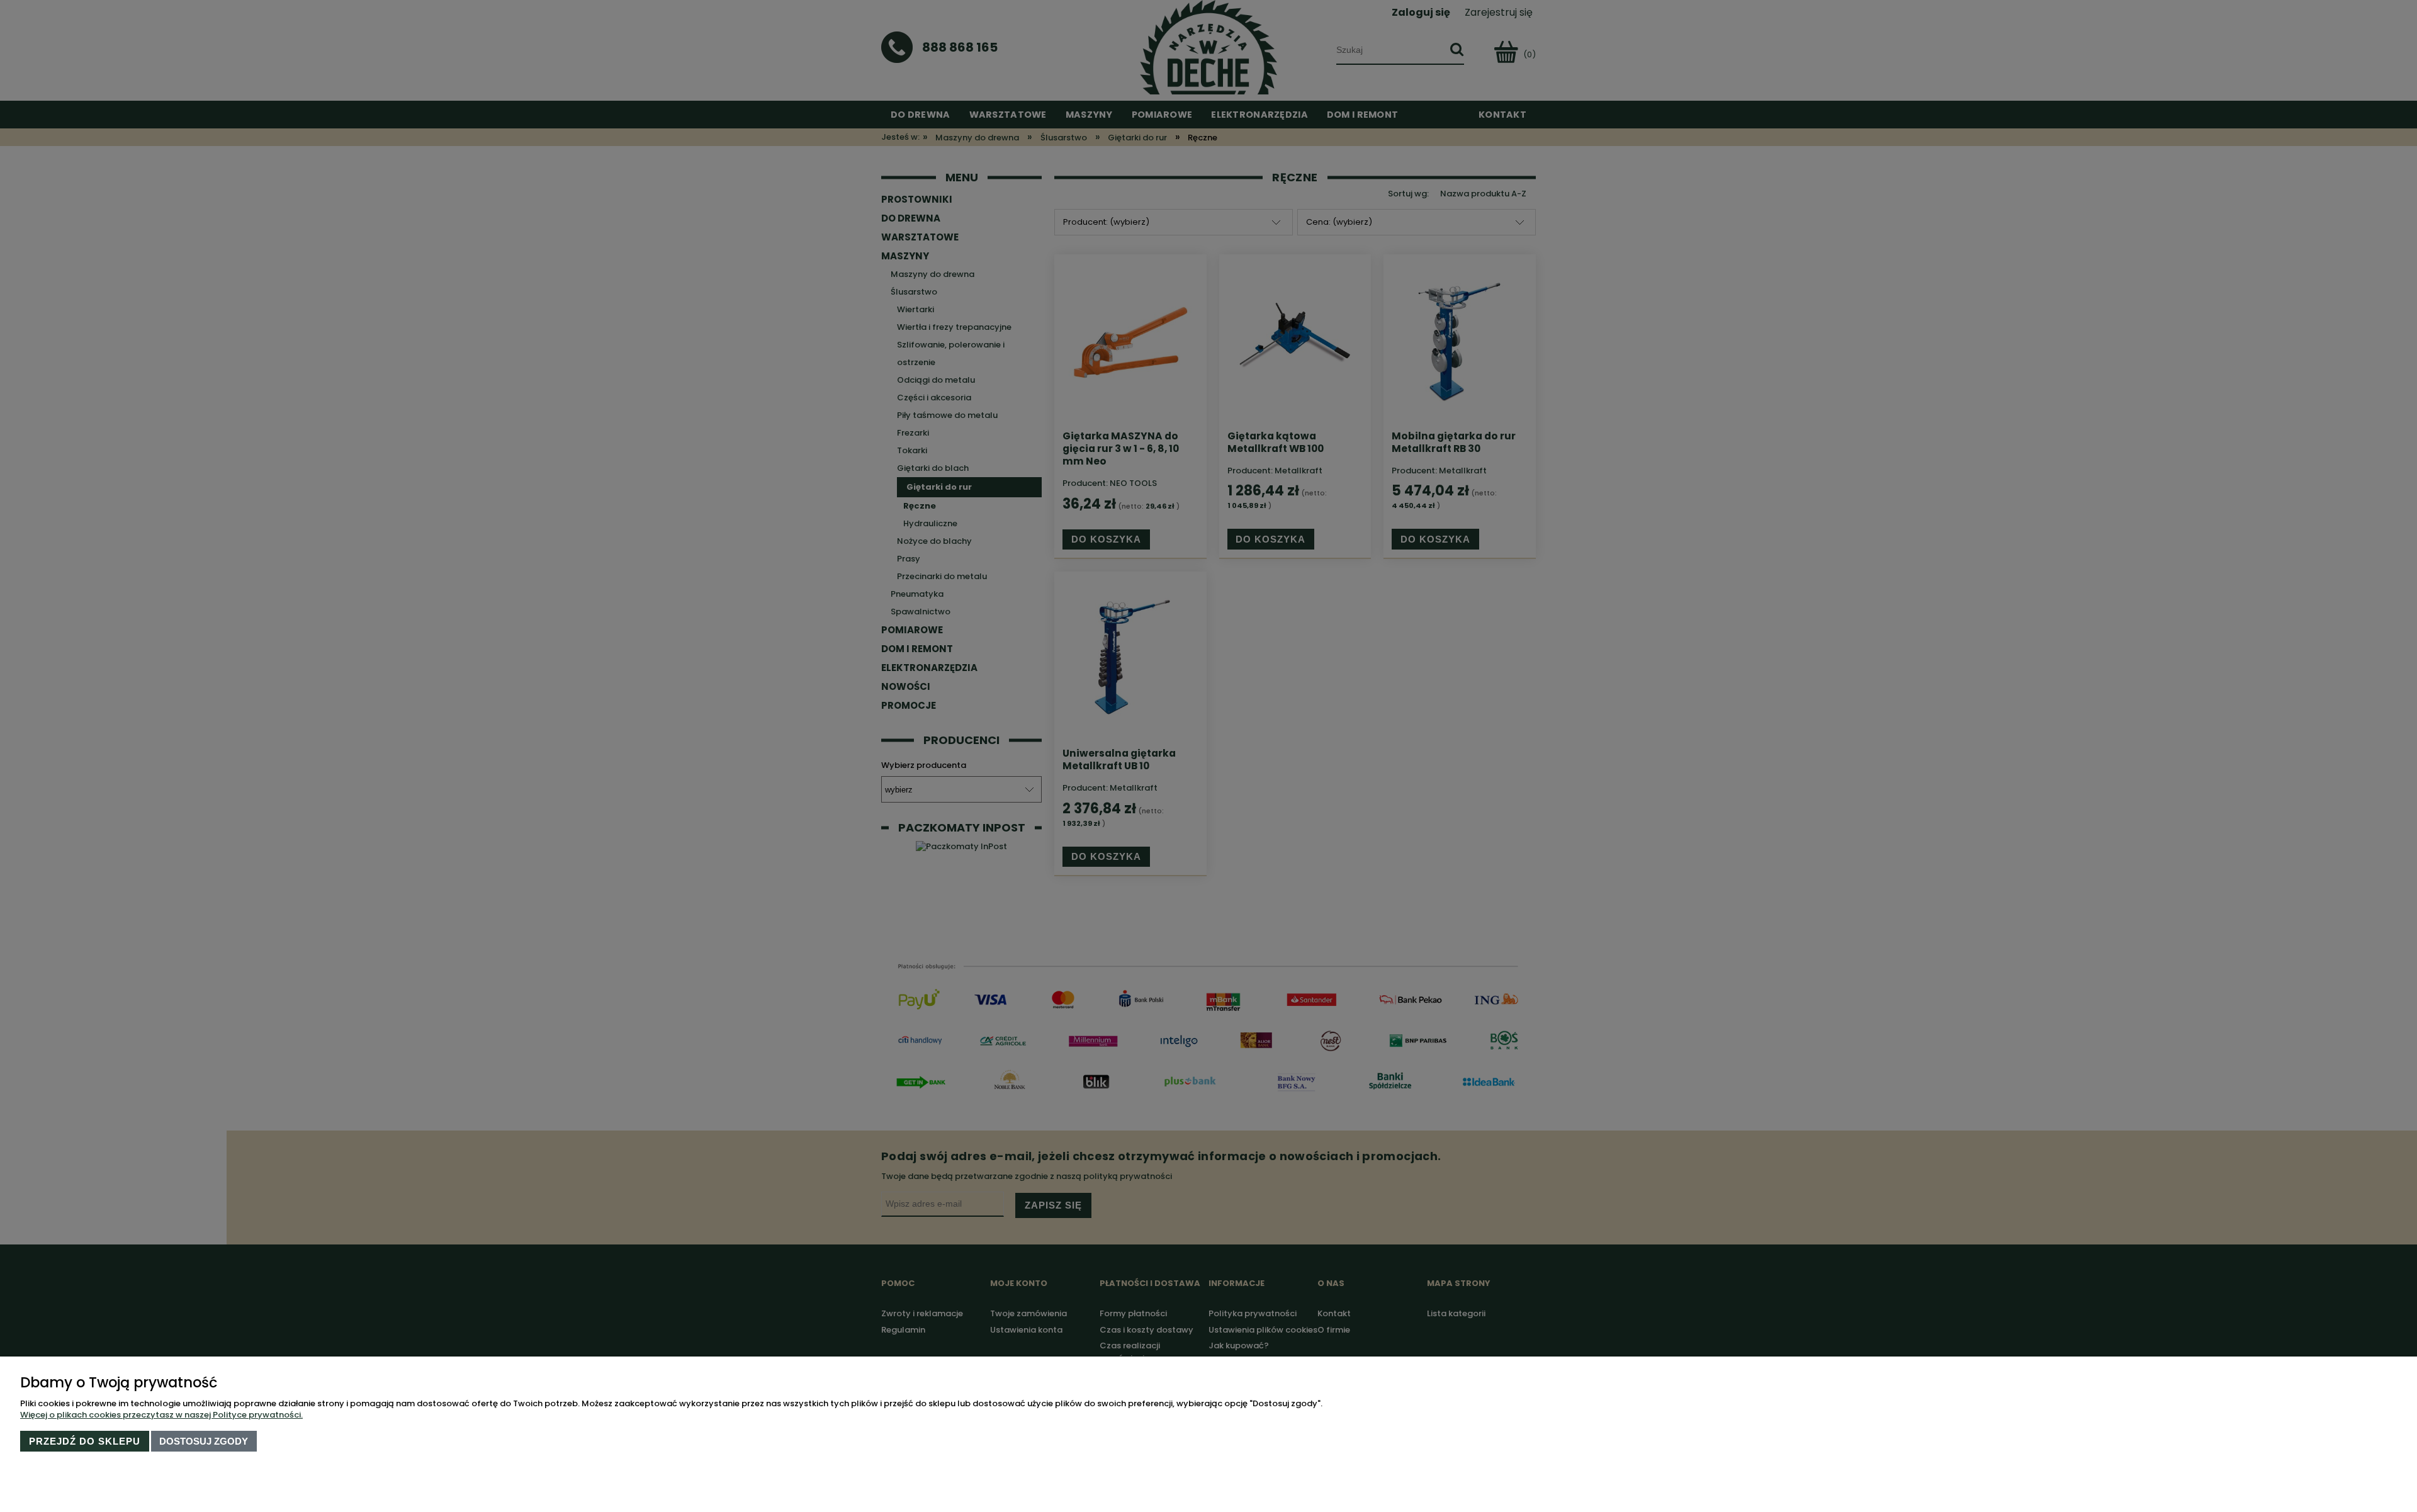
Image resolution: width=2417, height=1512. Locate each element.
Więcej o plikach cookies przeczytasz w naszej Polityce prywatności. (161, 1415)
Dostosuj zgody (204, 1441)
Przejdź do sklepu (85, 1441)
